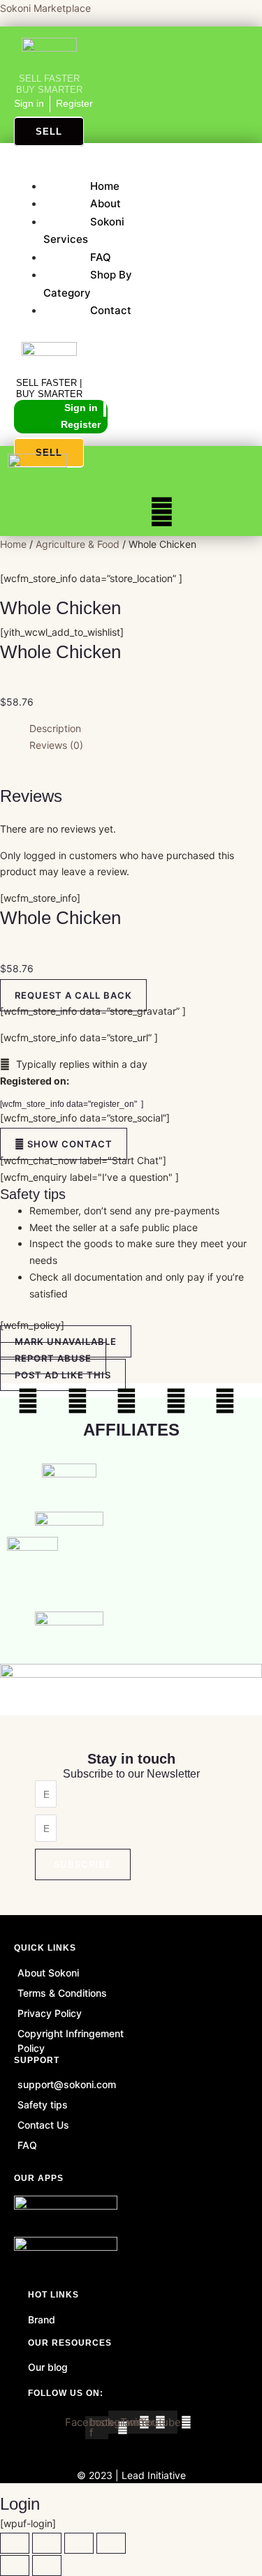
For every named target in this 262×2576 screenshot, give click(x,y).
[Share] (79, 2543)
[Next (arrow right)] (47, 2566)
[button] (107, 169)
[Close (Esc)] (111, 2543)
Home (105, 186)
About (105, 203)
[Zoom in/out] (15, 2543)
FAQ (101, 257)
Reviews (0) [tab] (56, 745)
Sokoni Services (84, 231)
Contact (111, 310)
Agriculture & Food (78, 544)
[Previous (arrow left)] (15, 2566)
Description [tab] (55, 728)
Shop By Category (88, 284)
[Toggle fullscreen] (47, 2543)
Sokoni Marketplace (45, 8)
